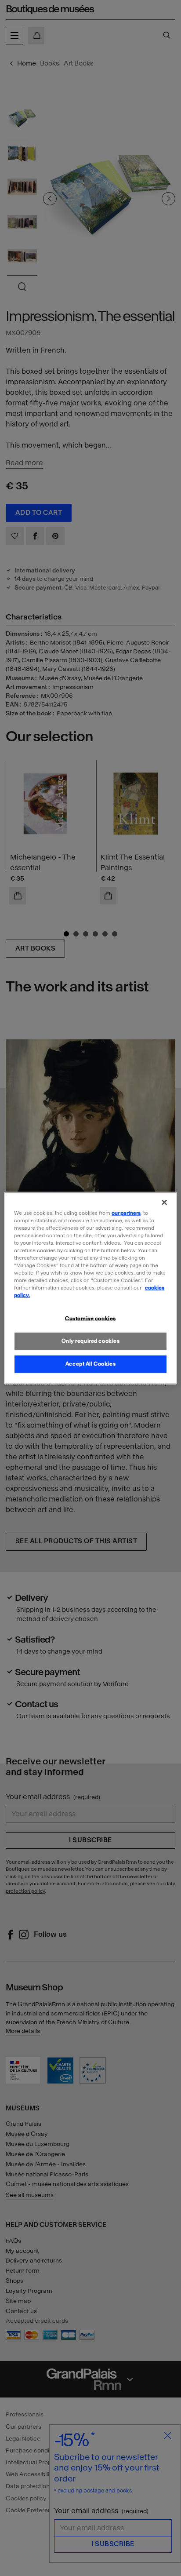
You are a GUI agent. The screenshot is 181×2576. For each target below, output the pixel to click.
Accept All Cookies (90, 1364)
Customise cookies (90, 1319)
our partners (126, 1213)
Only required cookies (91, 1341)
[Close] (164, 1202)
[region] (90, 1288)
